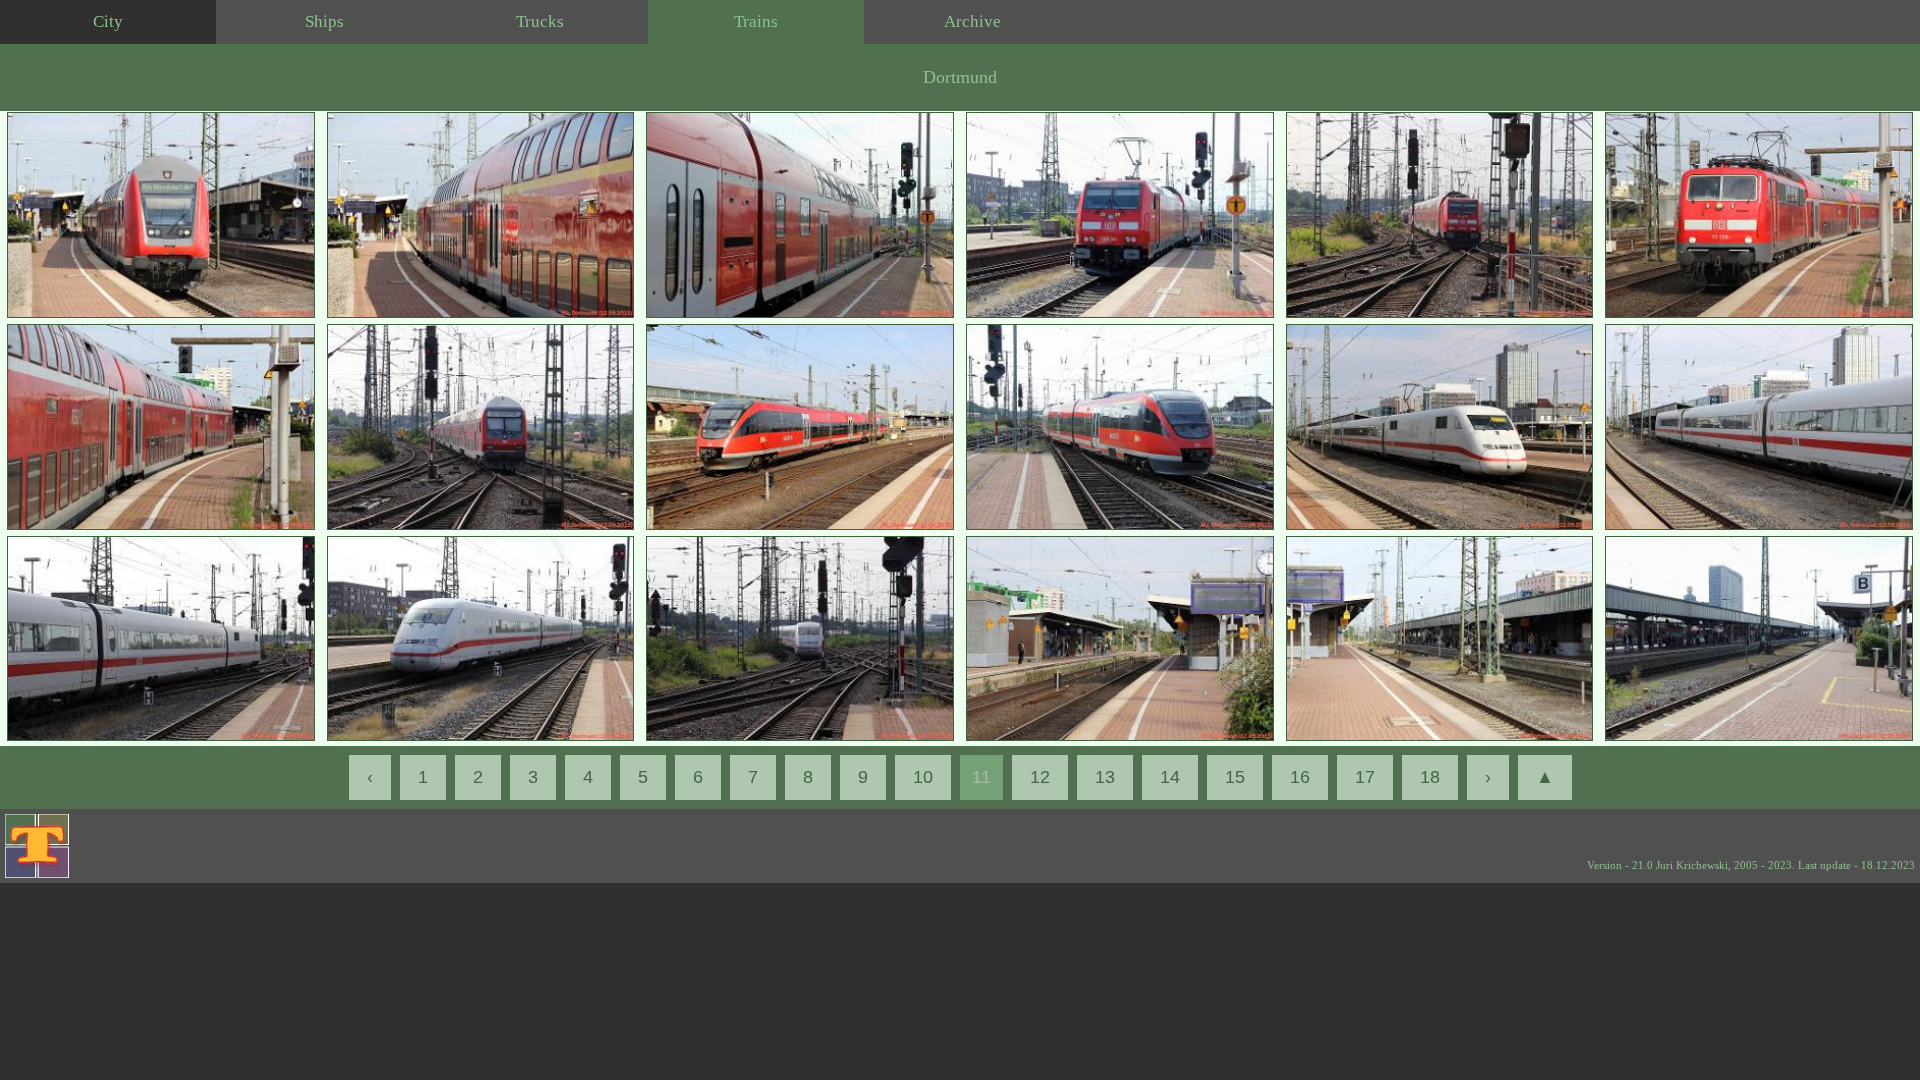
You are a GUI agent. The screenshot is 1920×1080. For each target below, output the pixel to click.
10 (923, 777)
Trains (756, 21)
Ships (324, 21)
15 (1235, 777)
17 (1365, 777)
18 (1430, 777)
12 (1040, 777)
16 (1300, 777)
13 (1105, 777)
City (108, 21)
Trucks (540, 21)
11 (981, 777)
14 (1170, 777)
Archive (972, 21)
